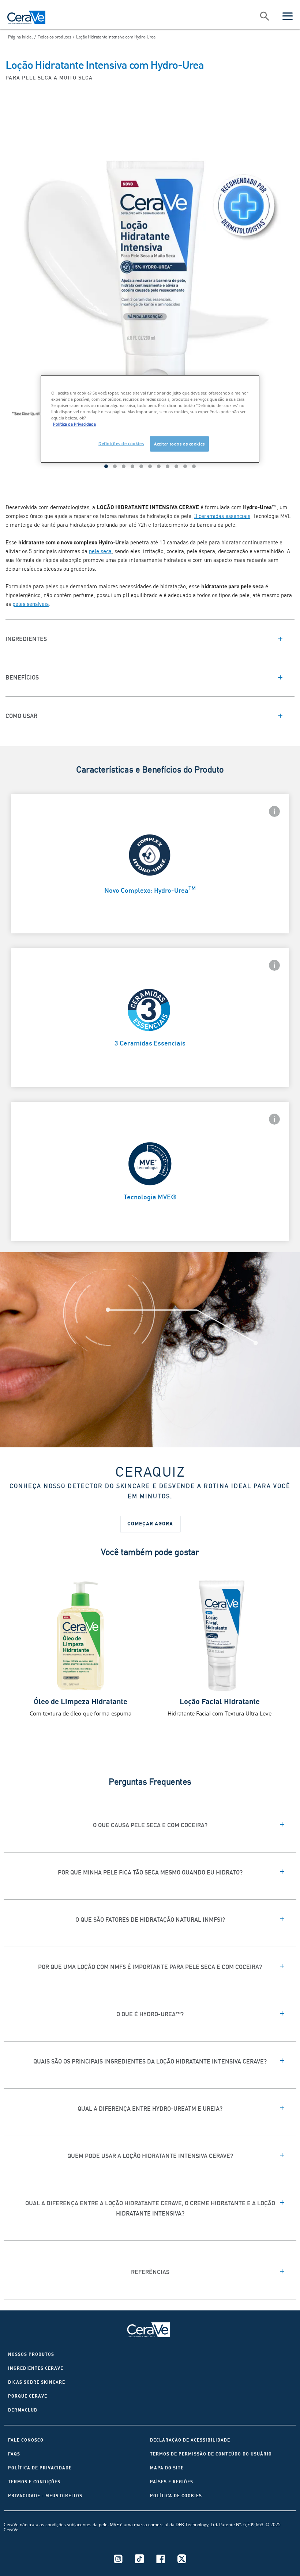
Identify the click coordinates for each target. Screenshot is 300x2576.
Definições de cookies (121, 443)
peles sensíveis (31, 604)
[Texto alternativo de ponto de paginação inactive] (115, 466)
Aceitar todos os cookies (179, 444)
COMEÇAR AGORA (150, 1524)
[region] (150, 419)
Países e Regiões (172, 2482)
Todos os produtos (54, 37)
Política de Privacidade (40, 2468)
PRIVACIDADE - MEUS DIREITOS (45, 2496)
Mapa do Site (167, 2468)
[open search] (265, 17)
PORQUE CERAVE (28, 2396)
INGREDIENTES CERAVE (36, 2368)
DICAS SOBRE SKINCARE (37, 2382)
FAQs (14, 2454)
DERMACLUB (23, 2410)
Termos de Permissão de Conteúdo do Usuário (211, 2454)
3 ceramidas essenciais (222, 516)
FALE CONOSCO (26, 2440)
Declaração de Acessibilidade (190, 2440)
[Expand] (150, 639)
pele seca (100, 551)
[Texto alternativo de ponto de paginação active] (106, 466)
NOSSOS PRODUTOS (31, 2354)
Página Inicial (20, 37)
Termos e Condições (34, 2482)
